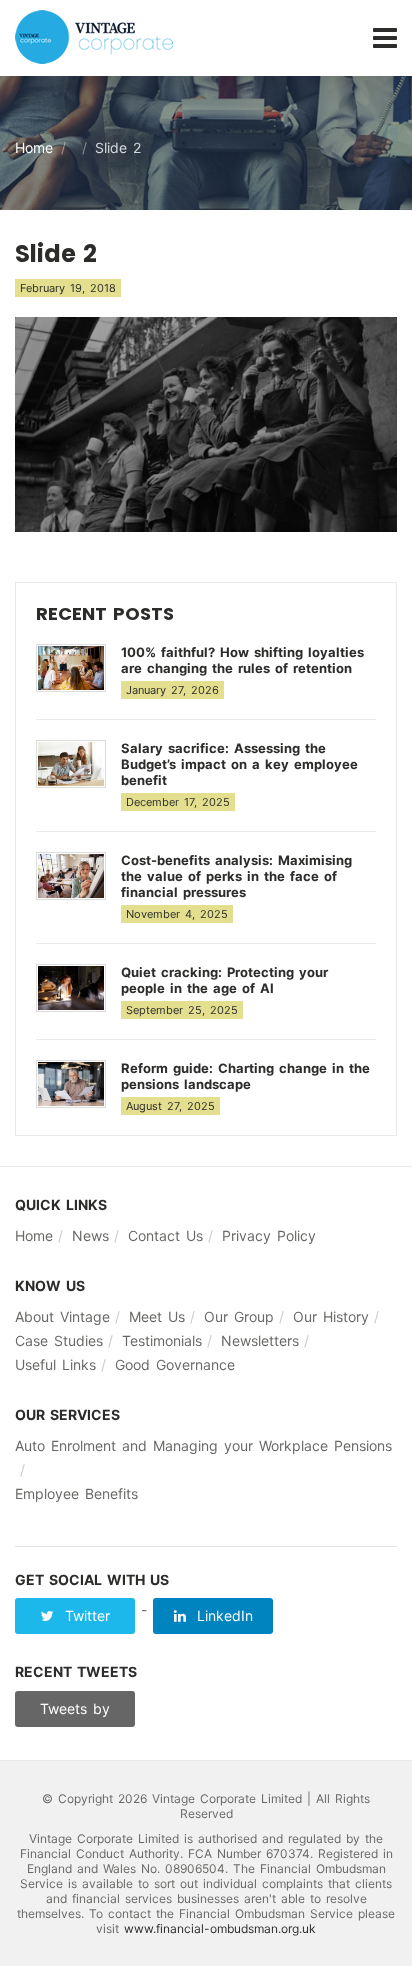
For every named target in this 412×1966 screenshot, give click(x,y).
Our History (331, 1316)
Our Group (239, 1316)
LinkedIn (222, 1615)
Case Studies (59, 1340)
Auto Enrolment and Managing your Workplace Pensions (203, 1445)
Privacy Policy (269, 1235)
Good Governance (175, 1364)
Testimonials (162, 1340)
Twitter (84, 1615)
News (90, 1235)
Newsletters (260, 1340)
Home (34, 147)
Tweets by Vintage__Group (75, 1713)
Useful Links (55, 1364)
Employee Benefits (76, 1493)
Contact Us (165, 1235)
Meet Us (157, 1316)
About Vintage (62, 1316)
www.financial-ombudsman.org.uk (220, 1928)
